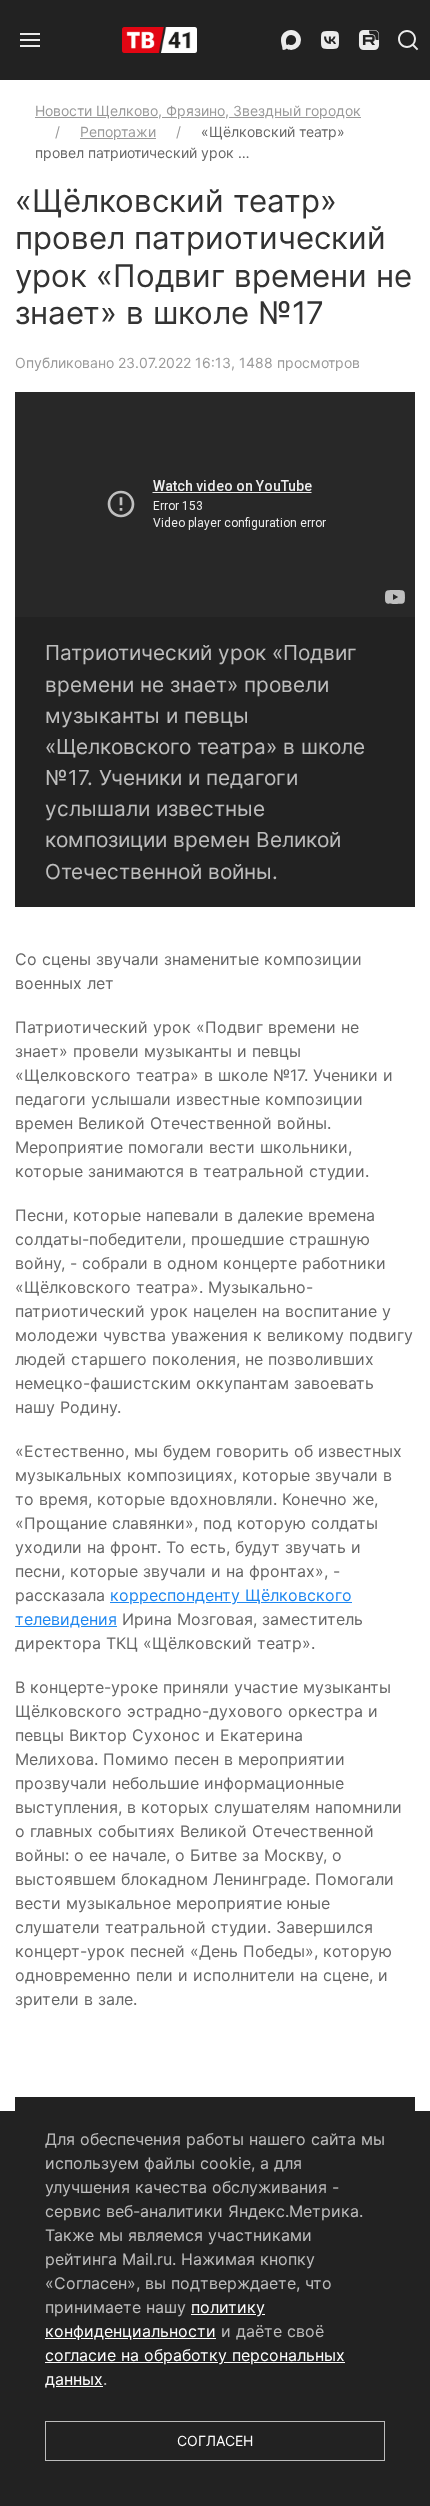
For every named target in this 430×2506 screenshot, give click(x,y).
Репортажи (118, 131)
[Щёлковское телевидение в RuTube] (369, 40)
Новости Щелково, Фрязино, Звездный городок (198, 110)
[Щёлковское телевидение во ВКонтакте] (330, 40)
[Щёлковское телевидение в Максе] (291, 40)
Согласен (215, 2440)
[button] (30, 40)
